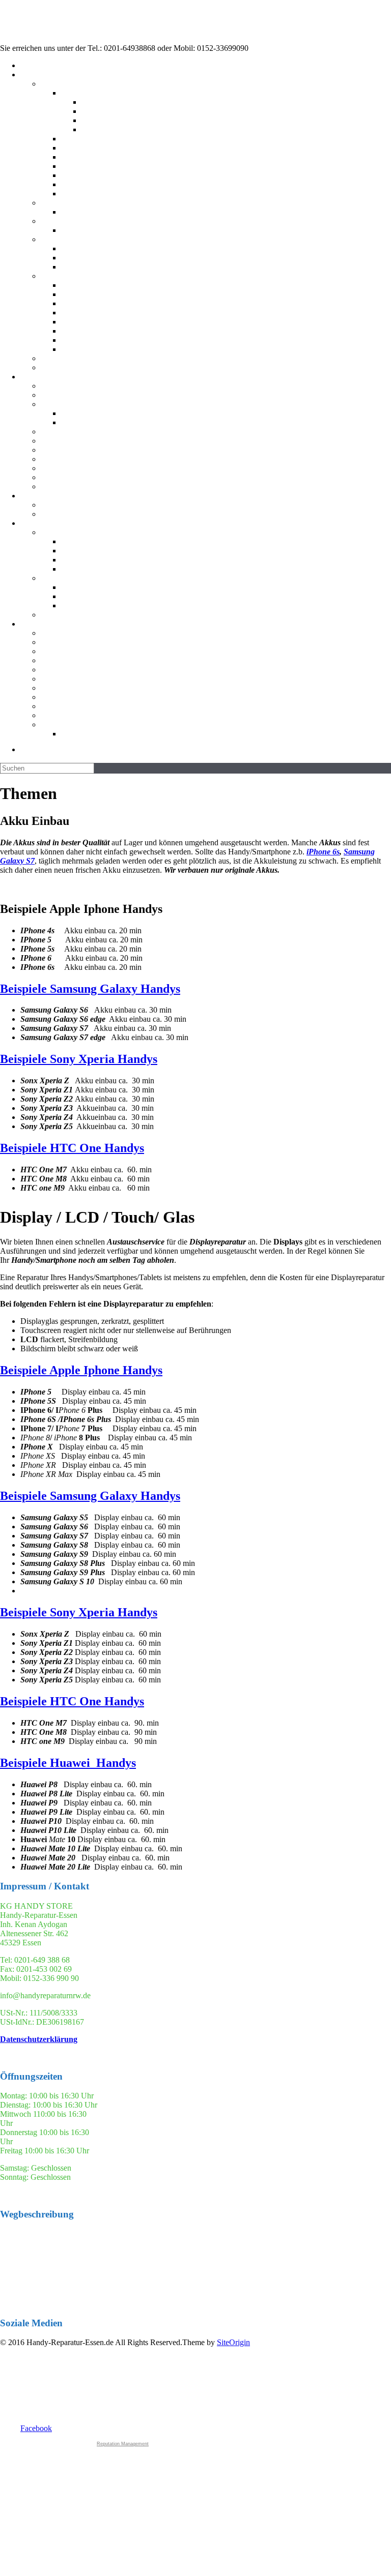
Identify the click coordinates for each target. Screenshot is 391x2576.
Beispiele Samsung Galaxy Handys (90, 989)
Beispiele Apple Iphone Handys (81, 1370)
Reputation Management (123, 2444)
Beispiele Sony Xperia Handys (79, 1059)
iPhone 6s (323, 852)
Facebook (36, 2428)
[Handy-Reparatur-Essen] (63, 39)
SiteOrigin (233, 2342)
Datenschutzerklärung (39, 2039)
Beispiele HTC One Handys (72, 1148)
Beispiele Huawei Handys (68, 1763)
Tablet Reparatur (216, 203)
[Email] (206, 749)
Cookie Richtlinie (226, 734)
